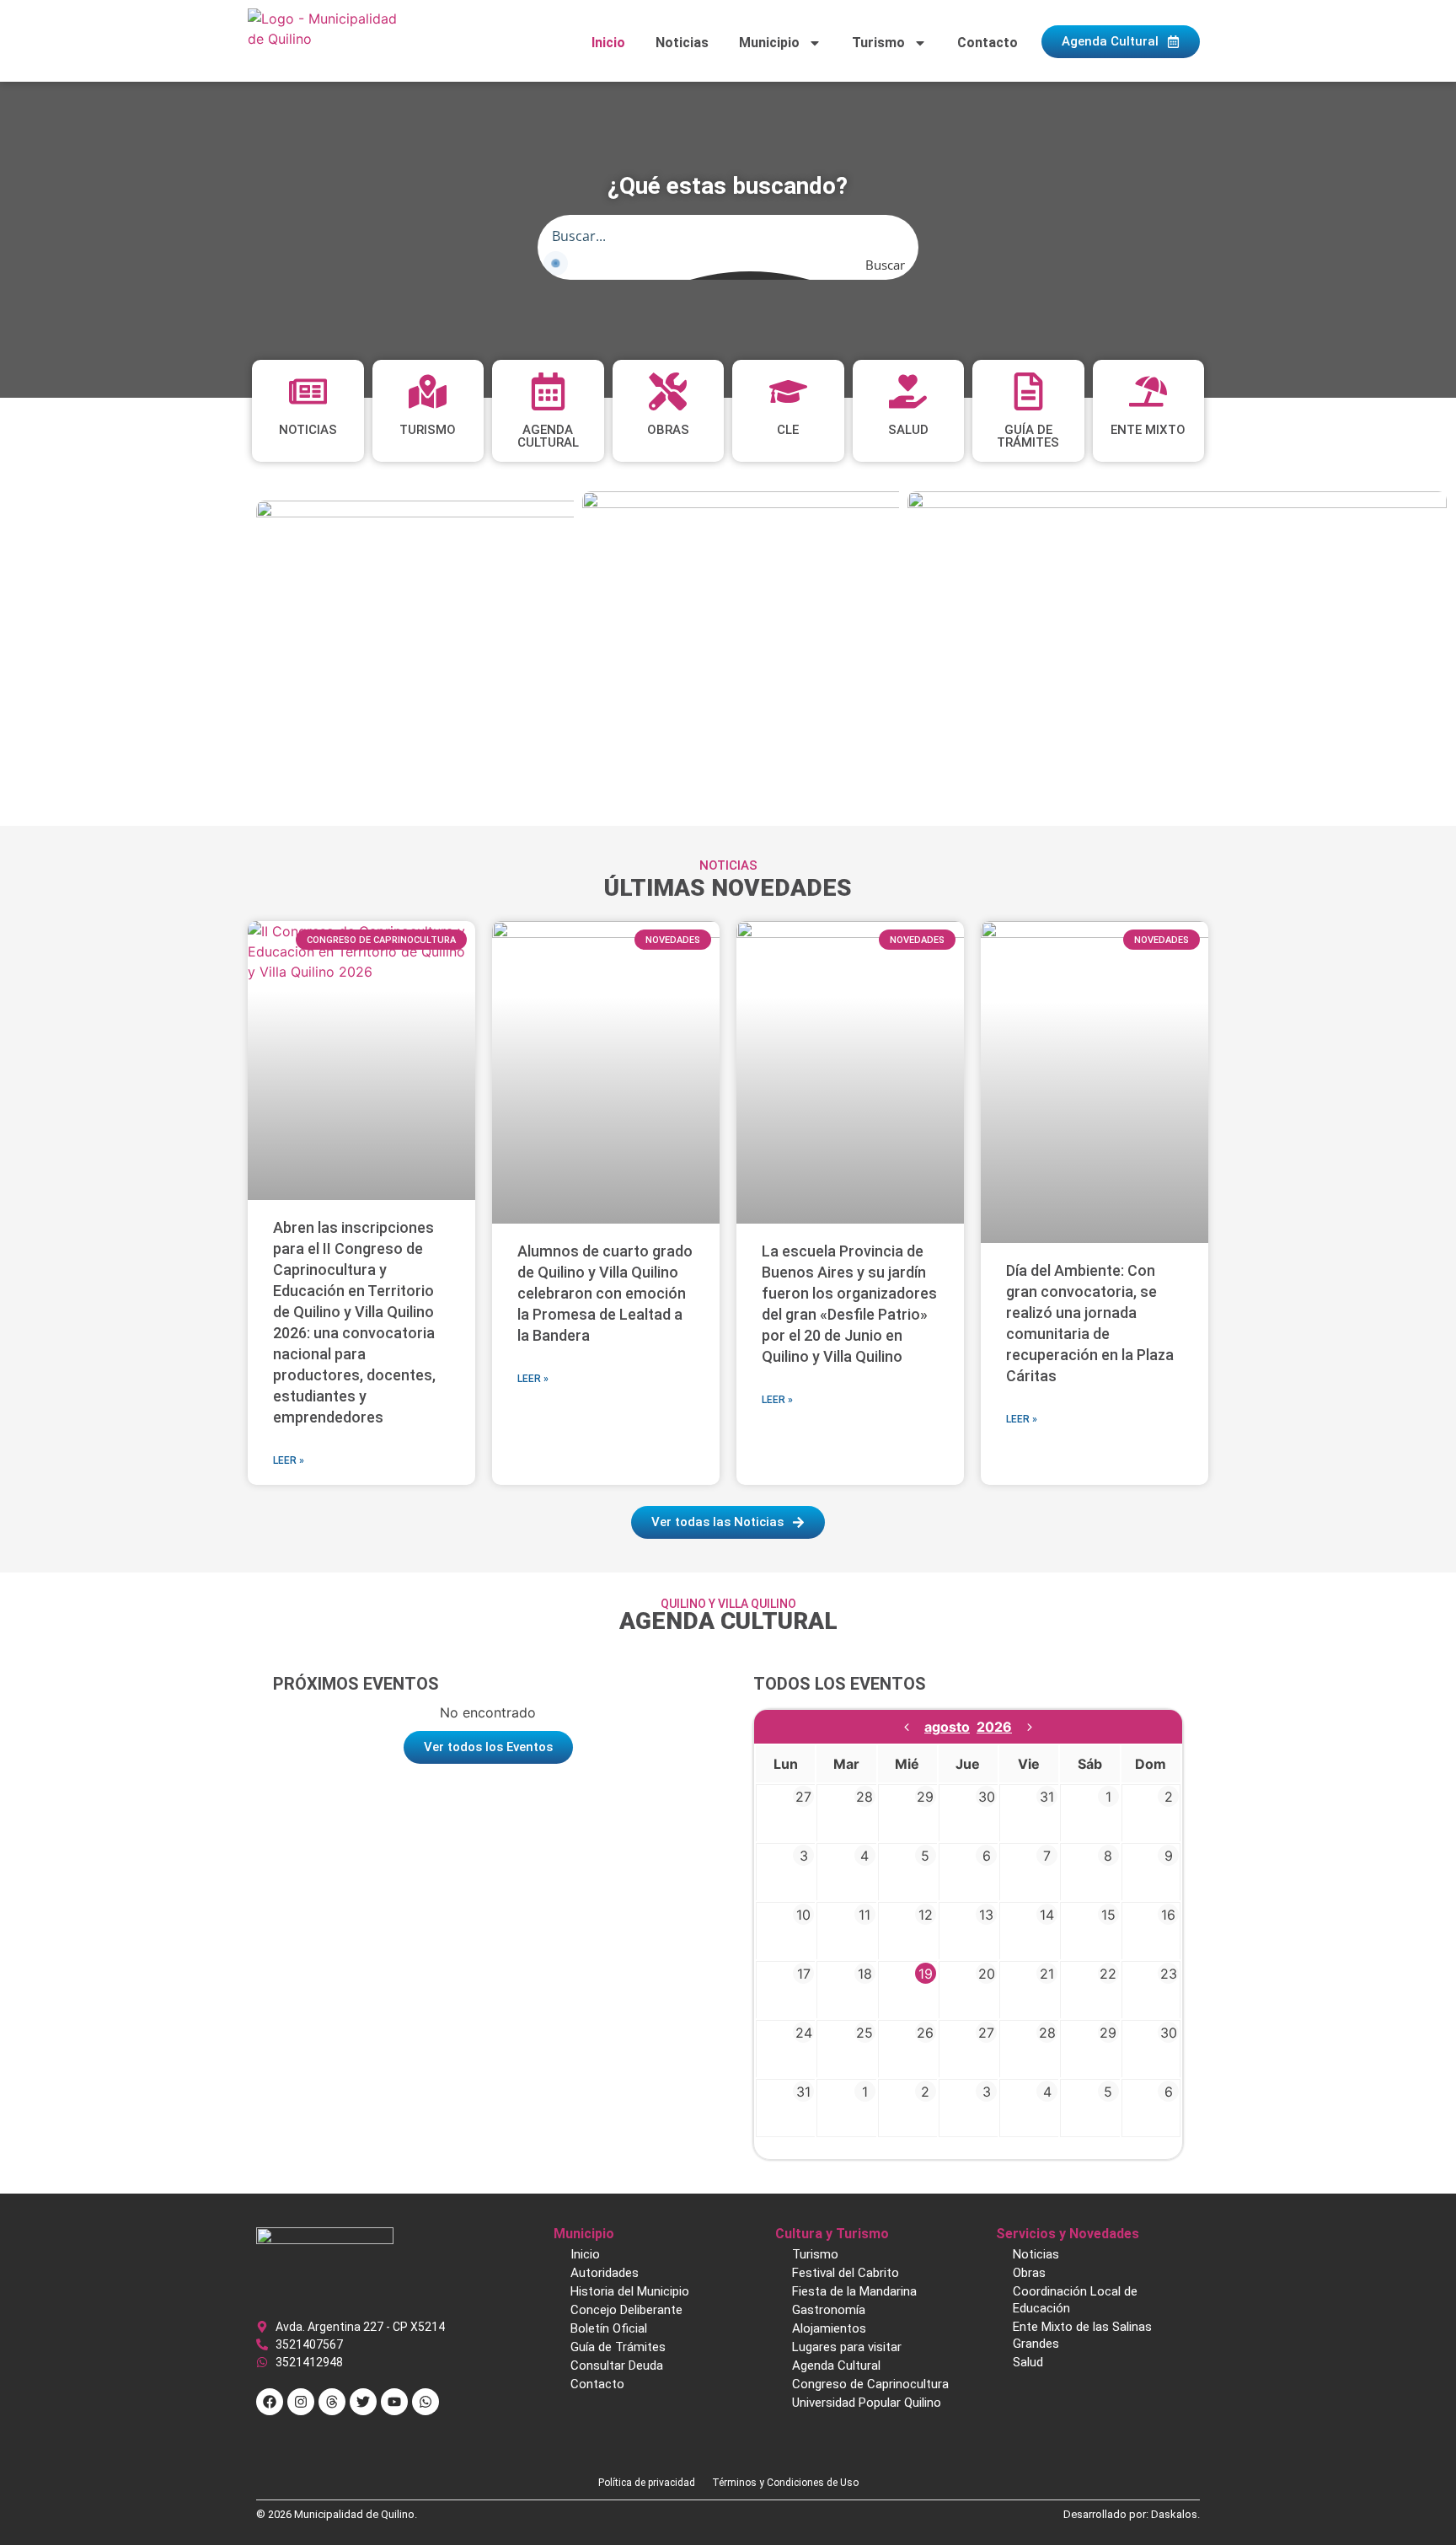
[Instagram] (301, 2402)
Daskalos (1174, 2514)
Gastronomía (829, 2310)
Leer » (289, 1460)
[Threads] (332, 2402)
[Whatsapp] (426, 2402)
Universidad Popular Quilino (867, 2403)
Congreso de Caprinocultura (870, 2384)
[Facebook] (270, 2402)
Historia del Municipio (630, 2291)
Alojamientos (829, 2328)
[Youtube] (394, 2402)
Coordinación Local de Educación (1075, 2300)
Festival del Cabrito (846, 2273)
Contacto (988, 43)
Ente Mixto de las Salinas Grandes (1082, 2335)
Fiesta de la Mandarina (854, 2291)
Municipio (769, 43)
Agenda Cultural (836, 2366)
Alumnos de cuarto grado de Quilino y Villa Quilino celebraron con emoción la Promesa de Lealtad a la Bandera (605, 1293)
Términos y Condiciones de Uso (785, 2483)
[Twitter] (363, 2402)
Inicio (608, 43)
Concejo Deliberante (626, 2310)
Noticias (682, 43)
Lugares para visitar (847, 2347)
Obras (1029, 2273)
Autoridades (605, 2273)
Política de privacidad (647, 2483)
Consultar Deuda (617, 2366)
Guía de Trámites (618, 2347)
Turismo (878, 43)
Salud (1028, 2362)
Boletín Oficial (609, 2328)
